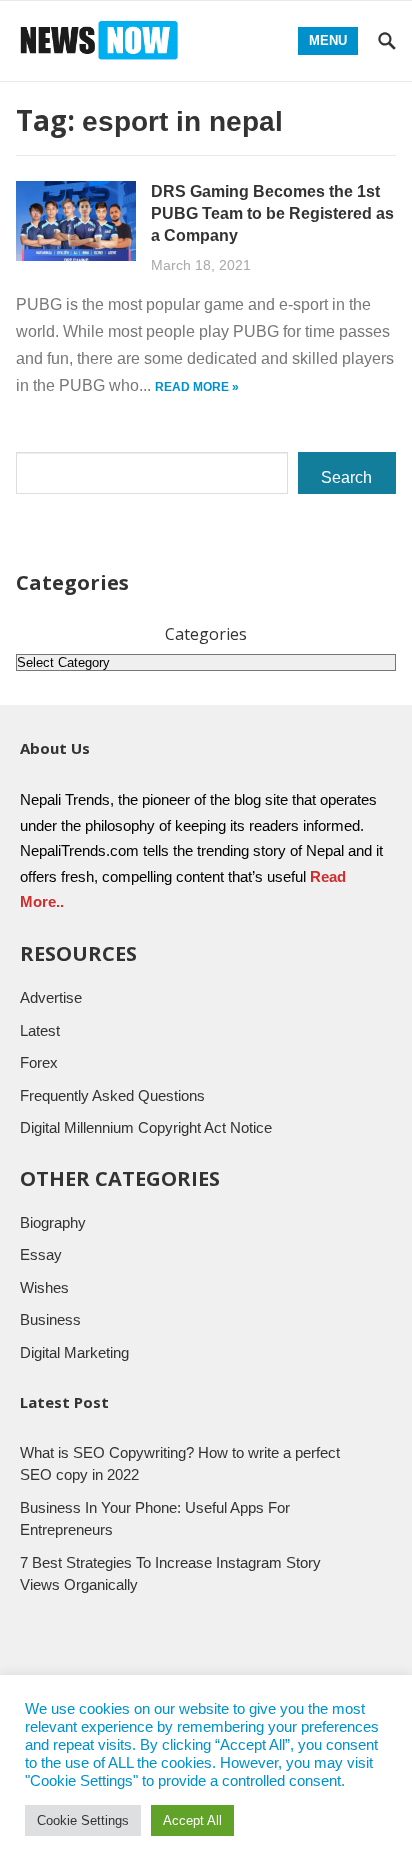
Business (50, 1319)
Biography (53, 1222)
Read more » (197, 387)
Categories (206, 634)
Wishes (44, 1287)
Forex (39, 1062)
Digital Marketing (74, 1352)
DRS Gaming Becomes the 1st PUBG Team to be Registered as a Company (272, 213)
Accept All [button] (192, 1820)
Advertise (51, 997)
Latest (40, 1030)
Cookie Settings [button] (83, 1820)
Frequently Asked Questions (112, 1095)
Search (346, 477)
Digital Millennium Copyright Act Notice (146, 1127)
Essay (41, 1254)
